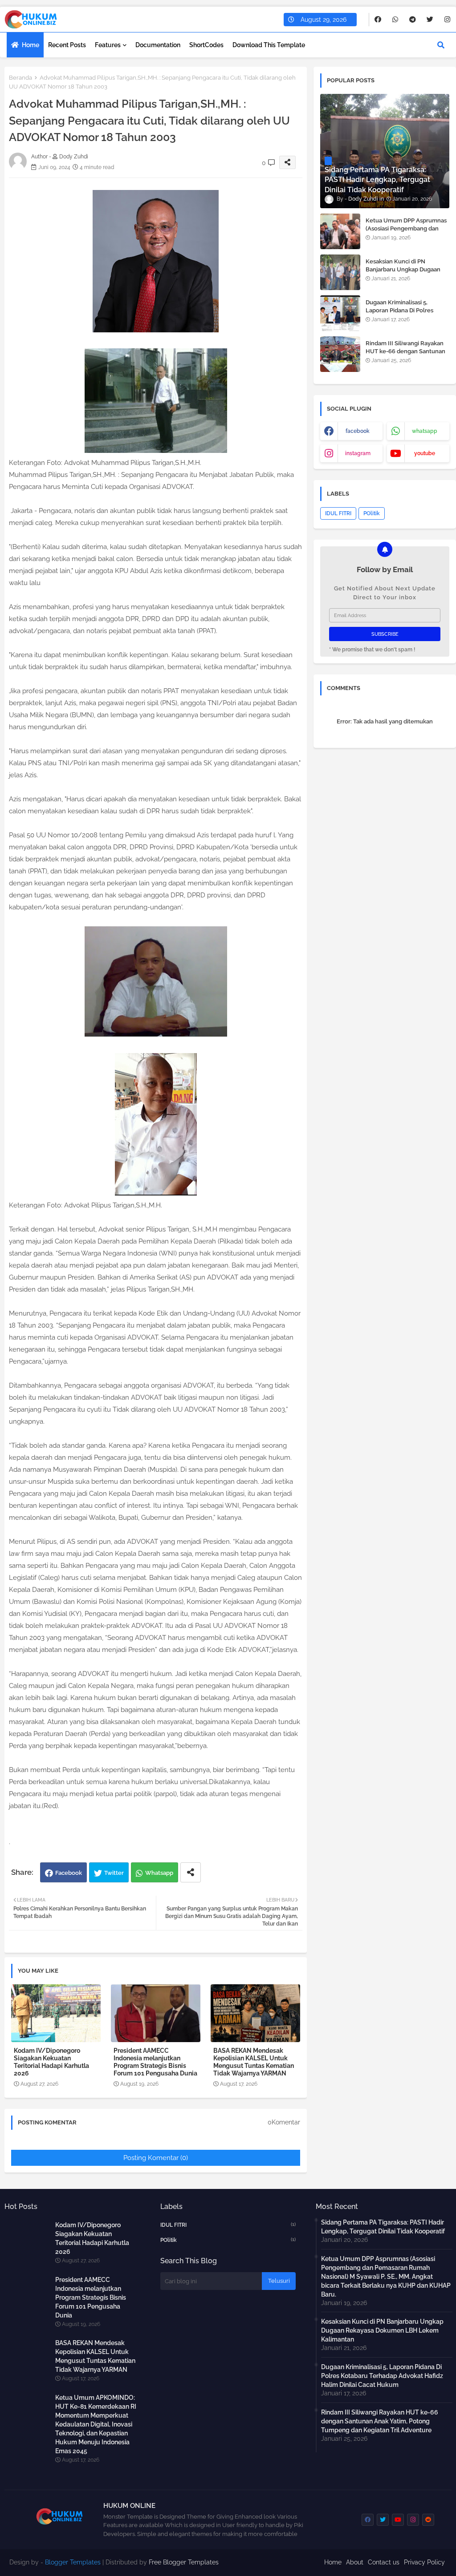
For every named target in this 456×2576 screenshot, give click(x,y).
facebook (358, 431)
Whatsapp (159, 1873)
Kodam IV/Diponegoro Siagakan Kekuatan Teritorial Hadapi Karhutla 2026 (51, 2062)
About (355, 2562)
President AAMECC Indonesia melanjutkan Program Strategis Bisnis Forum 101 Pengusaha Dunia (155, 2062)
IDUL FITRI (338, 513)
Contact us (384, 2562)
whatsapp (425, 431)
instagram (358, 453)
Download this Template (269, 45)
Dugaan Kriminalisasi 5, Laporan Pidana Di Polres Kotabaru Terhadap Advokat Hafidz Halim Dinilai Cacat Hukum (382, 2376)
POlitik (372, 513)
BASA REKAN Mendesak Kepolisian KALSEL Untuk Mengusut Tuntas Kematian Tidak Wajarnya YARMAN (254, 2062)
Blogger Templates (73, 2562)
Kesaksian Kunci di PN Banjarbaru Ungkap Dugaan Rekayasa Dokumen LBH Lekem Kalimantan (403, 274)
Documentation (158, 45)
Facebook (69, 1873)
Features (108, 45)
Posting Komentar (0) (156, 2158)
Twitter (114, 1873)
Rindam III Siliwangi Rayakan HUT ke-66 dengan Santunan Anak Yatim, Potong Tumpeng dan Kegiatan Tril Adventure (406, 355)
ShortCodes (206, 45)
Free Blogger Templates (184, 2562)
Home (31, 45)
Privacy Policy (424, 2562)
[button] (441, 45)
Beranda (20, 78)
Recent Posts (67, 45)
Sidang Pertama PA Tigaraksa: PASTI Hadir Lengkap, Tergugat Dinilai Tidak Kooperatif (383, 2227)
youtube (425, 453)
